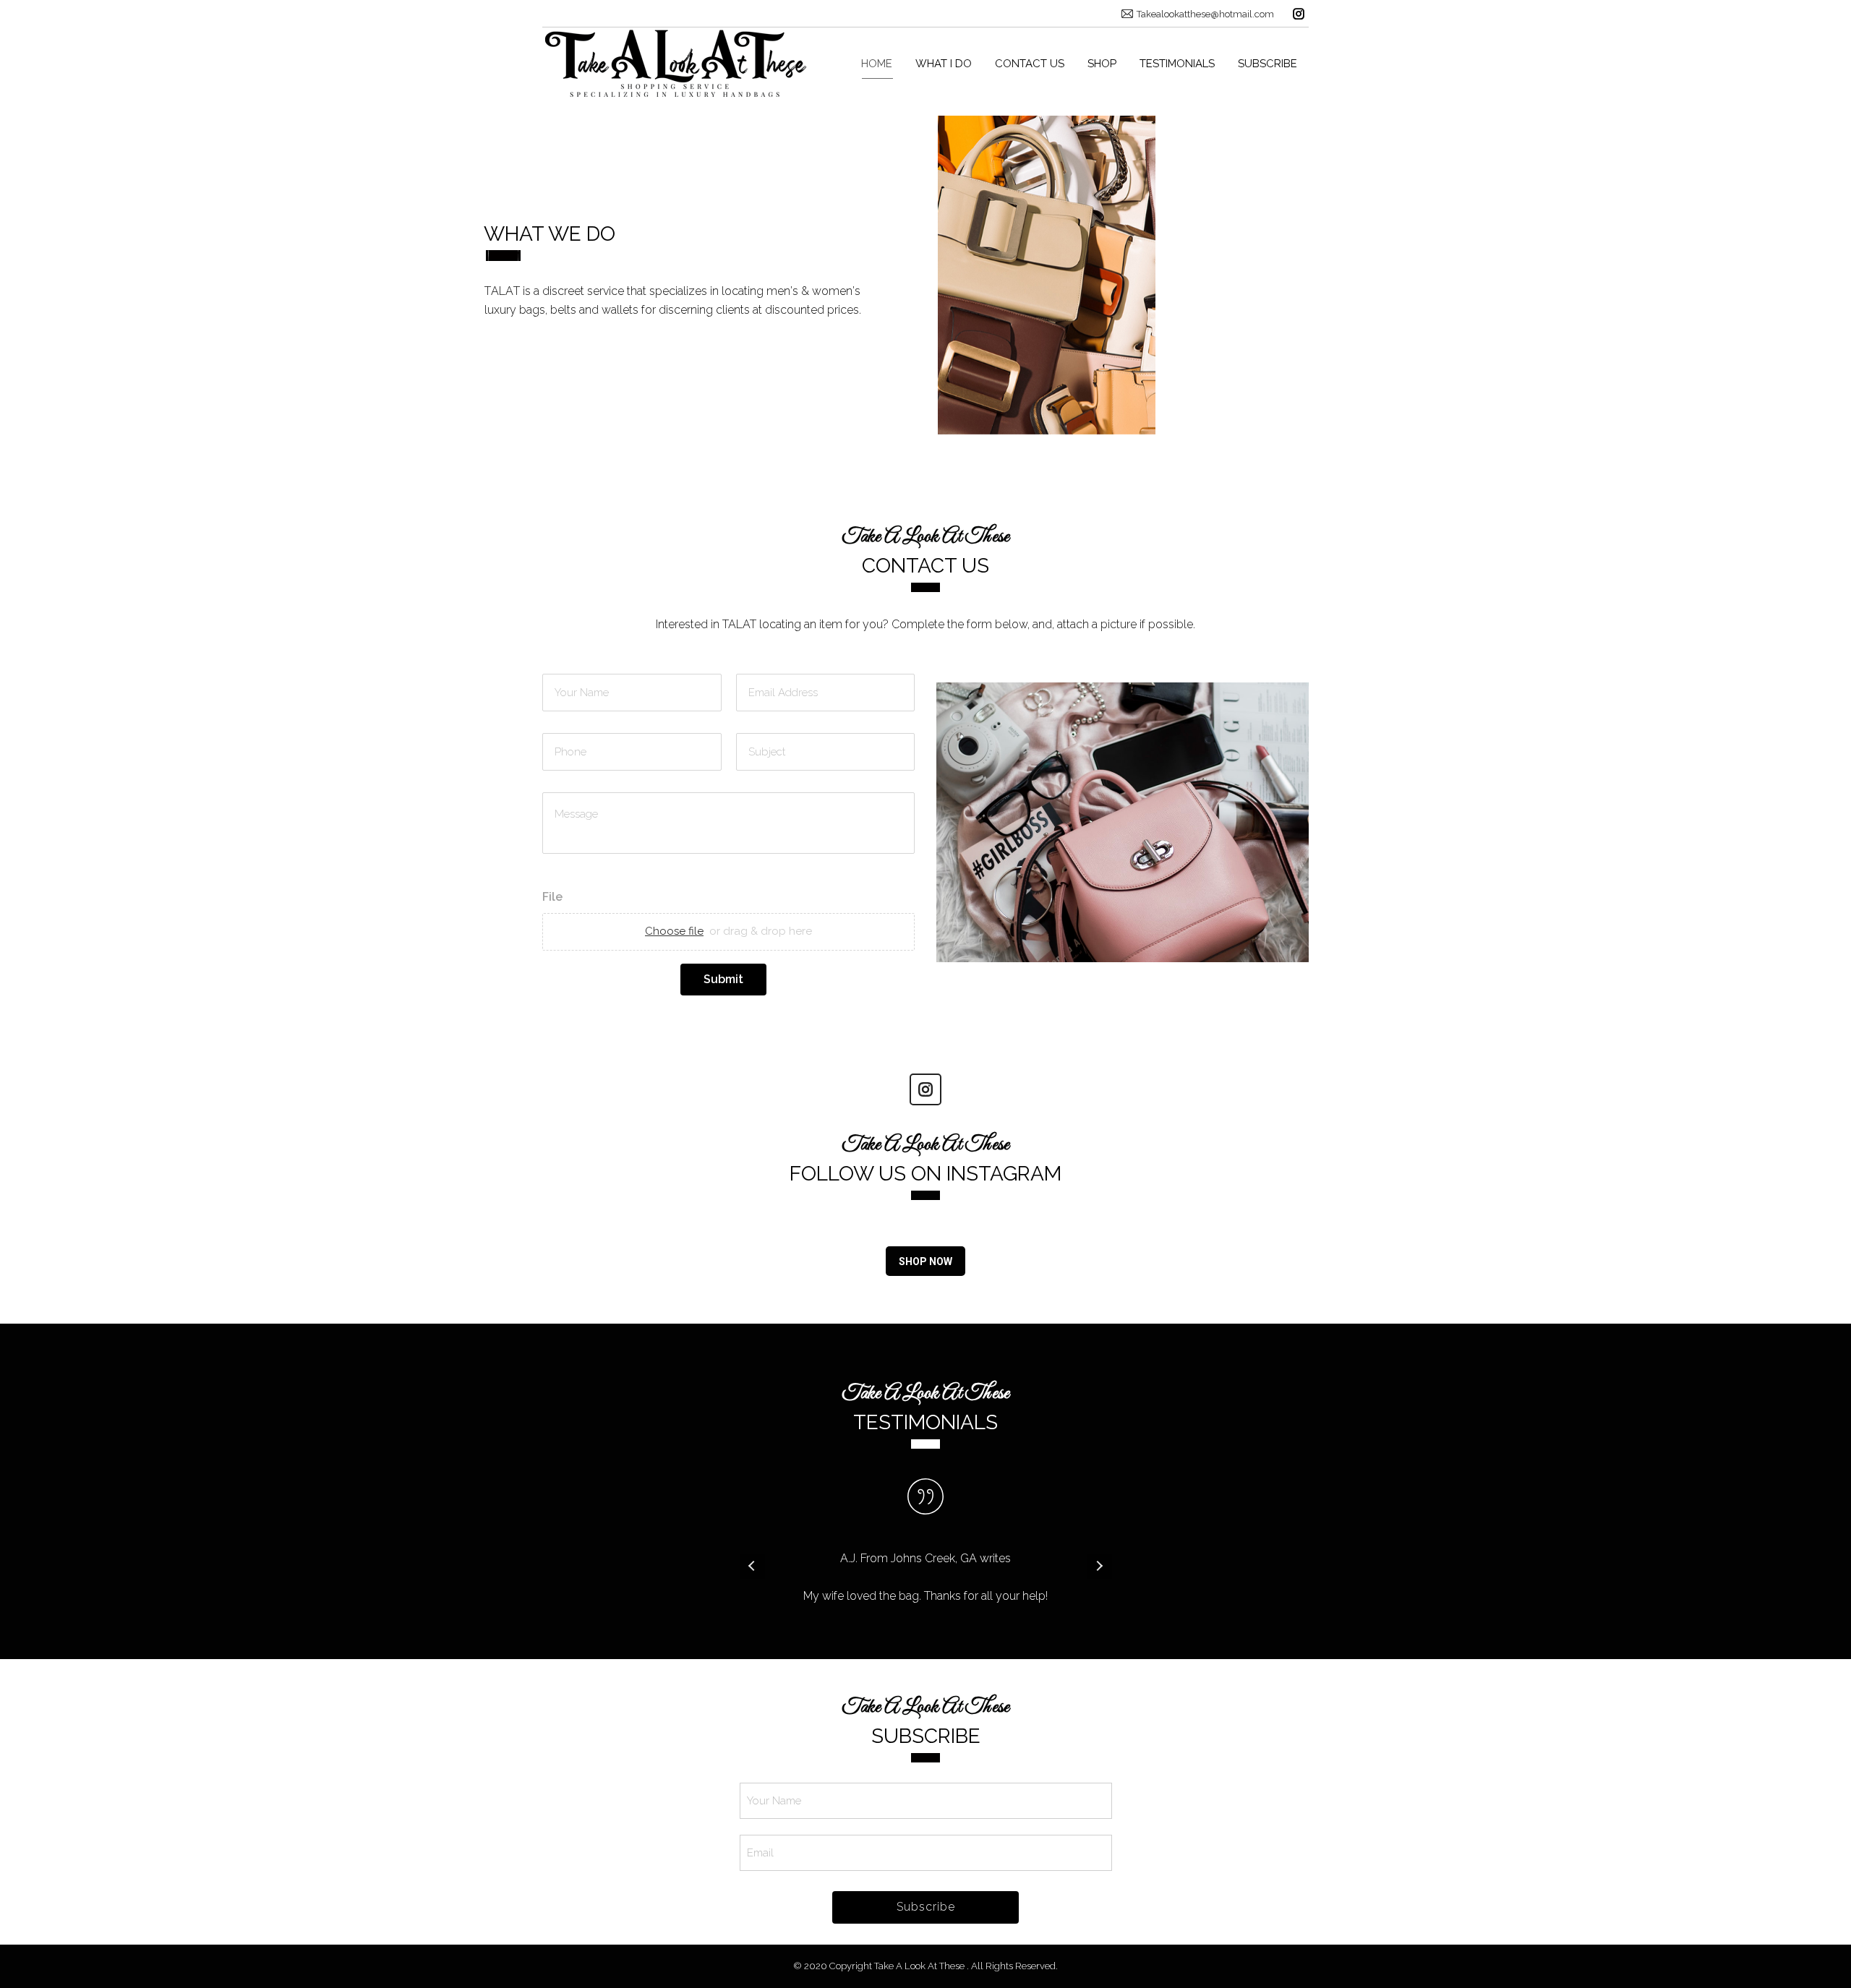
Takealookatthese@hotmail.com (1205, 14)
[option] (926, 1566)
